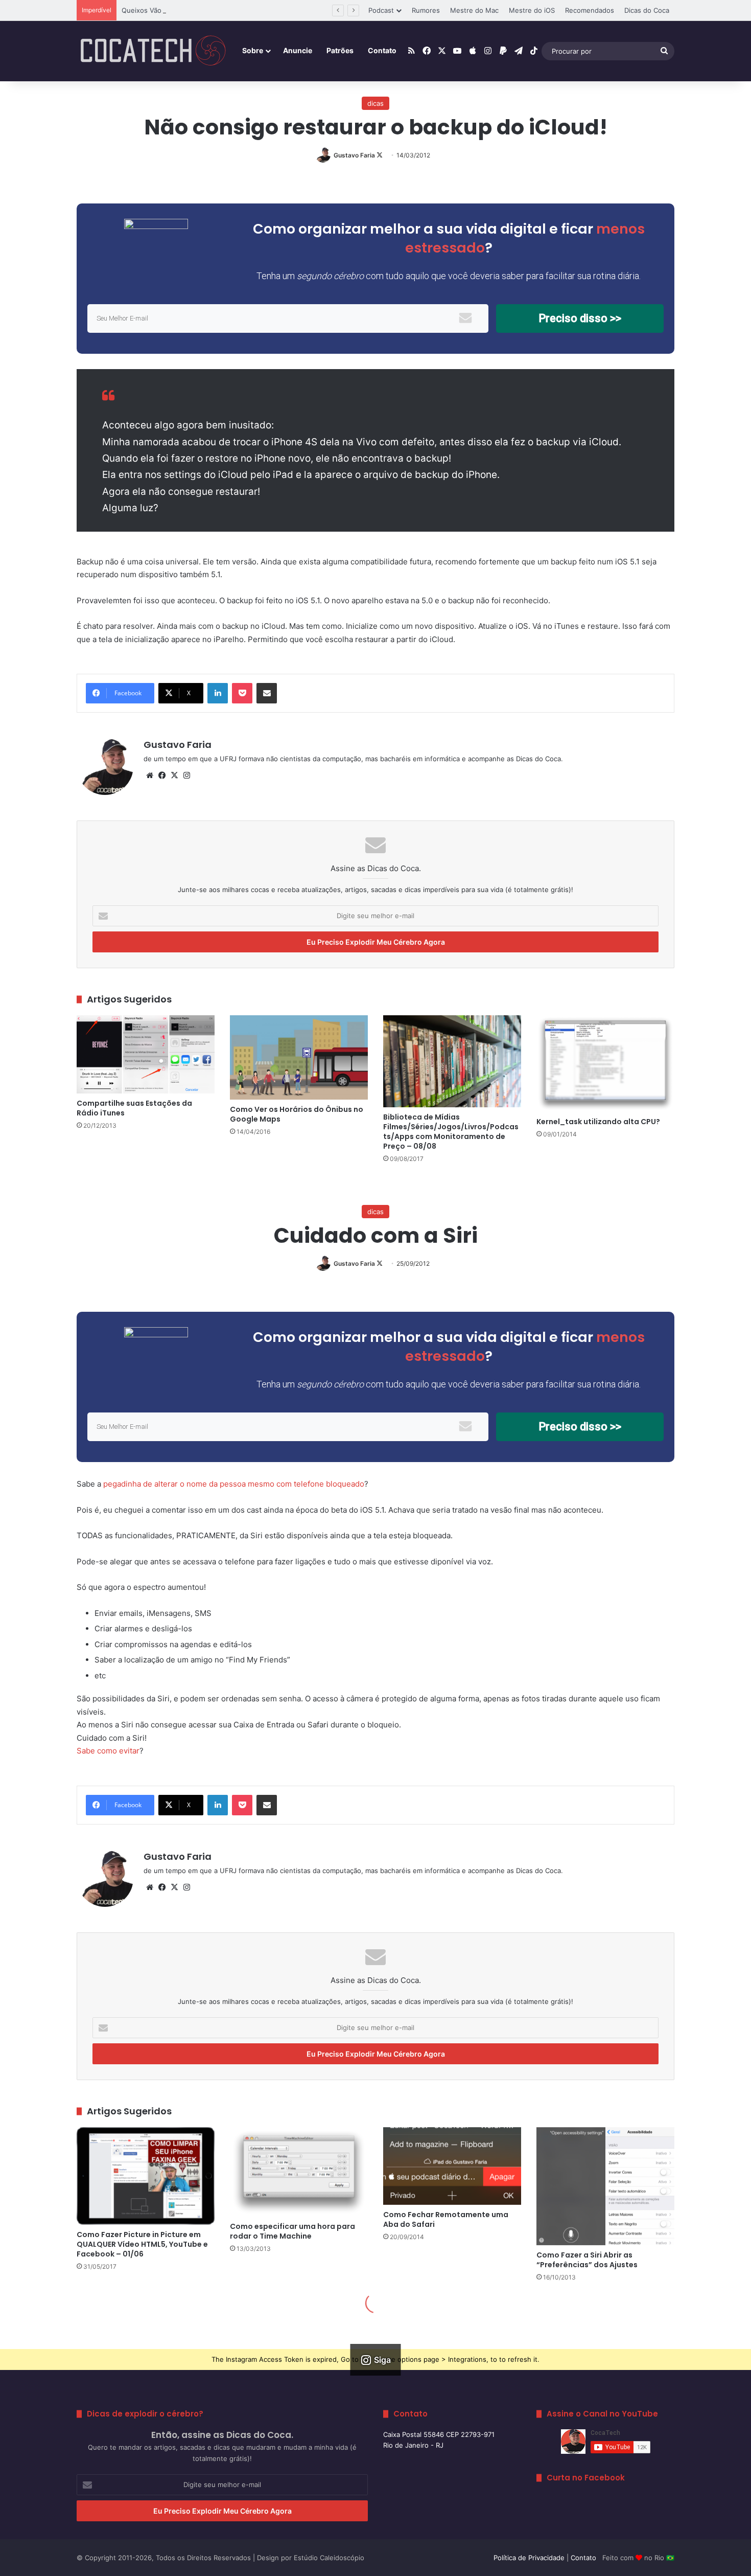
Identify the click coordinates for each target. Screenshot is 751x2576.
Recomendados (590, 10)
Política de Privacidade (529, 2558)
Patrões (340, 50)
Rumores (426, 10)
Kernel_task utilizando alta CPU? (598, 1122)
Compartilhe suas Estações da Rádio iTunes (134, 1108)
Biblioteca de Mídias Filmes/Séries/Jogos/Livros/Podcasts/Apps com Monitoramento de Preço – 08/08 (451, 1132)
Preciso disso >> (580, 318)
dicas (375, 103)
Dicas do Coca (647, 10)
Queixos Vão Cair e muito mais (170, 10)
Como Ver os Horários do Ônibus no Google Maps (297, 1114)
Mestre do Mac (474, 10)
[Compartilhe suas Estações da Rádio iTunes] (146, 1054)
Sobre (253, 50)
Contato (382, 50)
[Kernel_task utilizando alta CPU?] (605, 1064)
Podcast (381, 10)
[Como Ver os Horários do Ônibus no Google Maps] (299, 1057)
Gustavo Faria (354, 155)
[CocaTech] (153, 51)
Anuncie (298, 50)
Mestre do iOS (532, 10)
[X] (174, 776)
